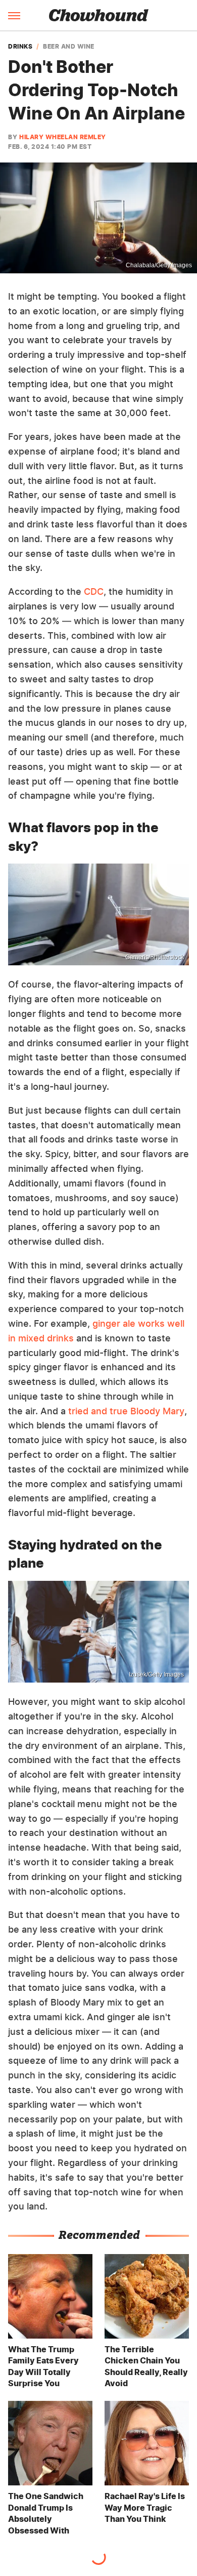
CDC (94, 591)
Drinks (20, 47)
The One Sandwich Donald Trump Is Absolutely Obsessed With (46, 2513)
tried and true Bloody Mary (126, 1411)
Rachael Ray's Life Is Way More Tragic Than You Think (145, 2507)
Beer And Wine (69, 47)
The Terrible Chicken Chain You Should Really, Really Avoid (146, 2366)
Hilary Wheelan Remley (63, 137)
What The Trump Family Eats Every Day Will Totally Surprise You (43, 2366)
